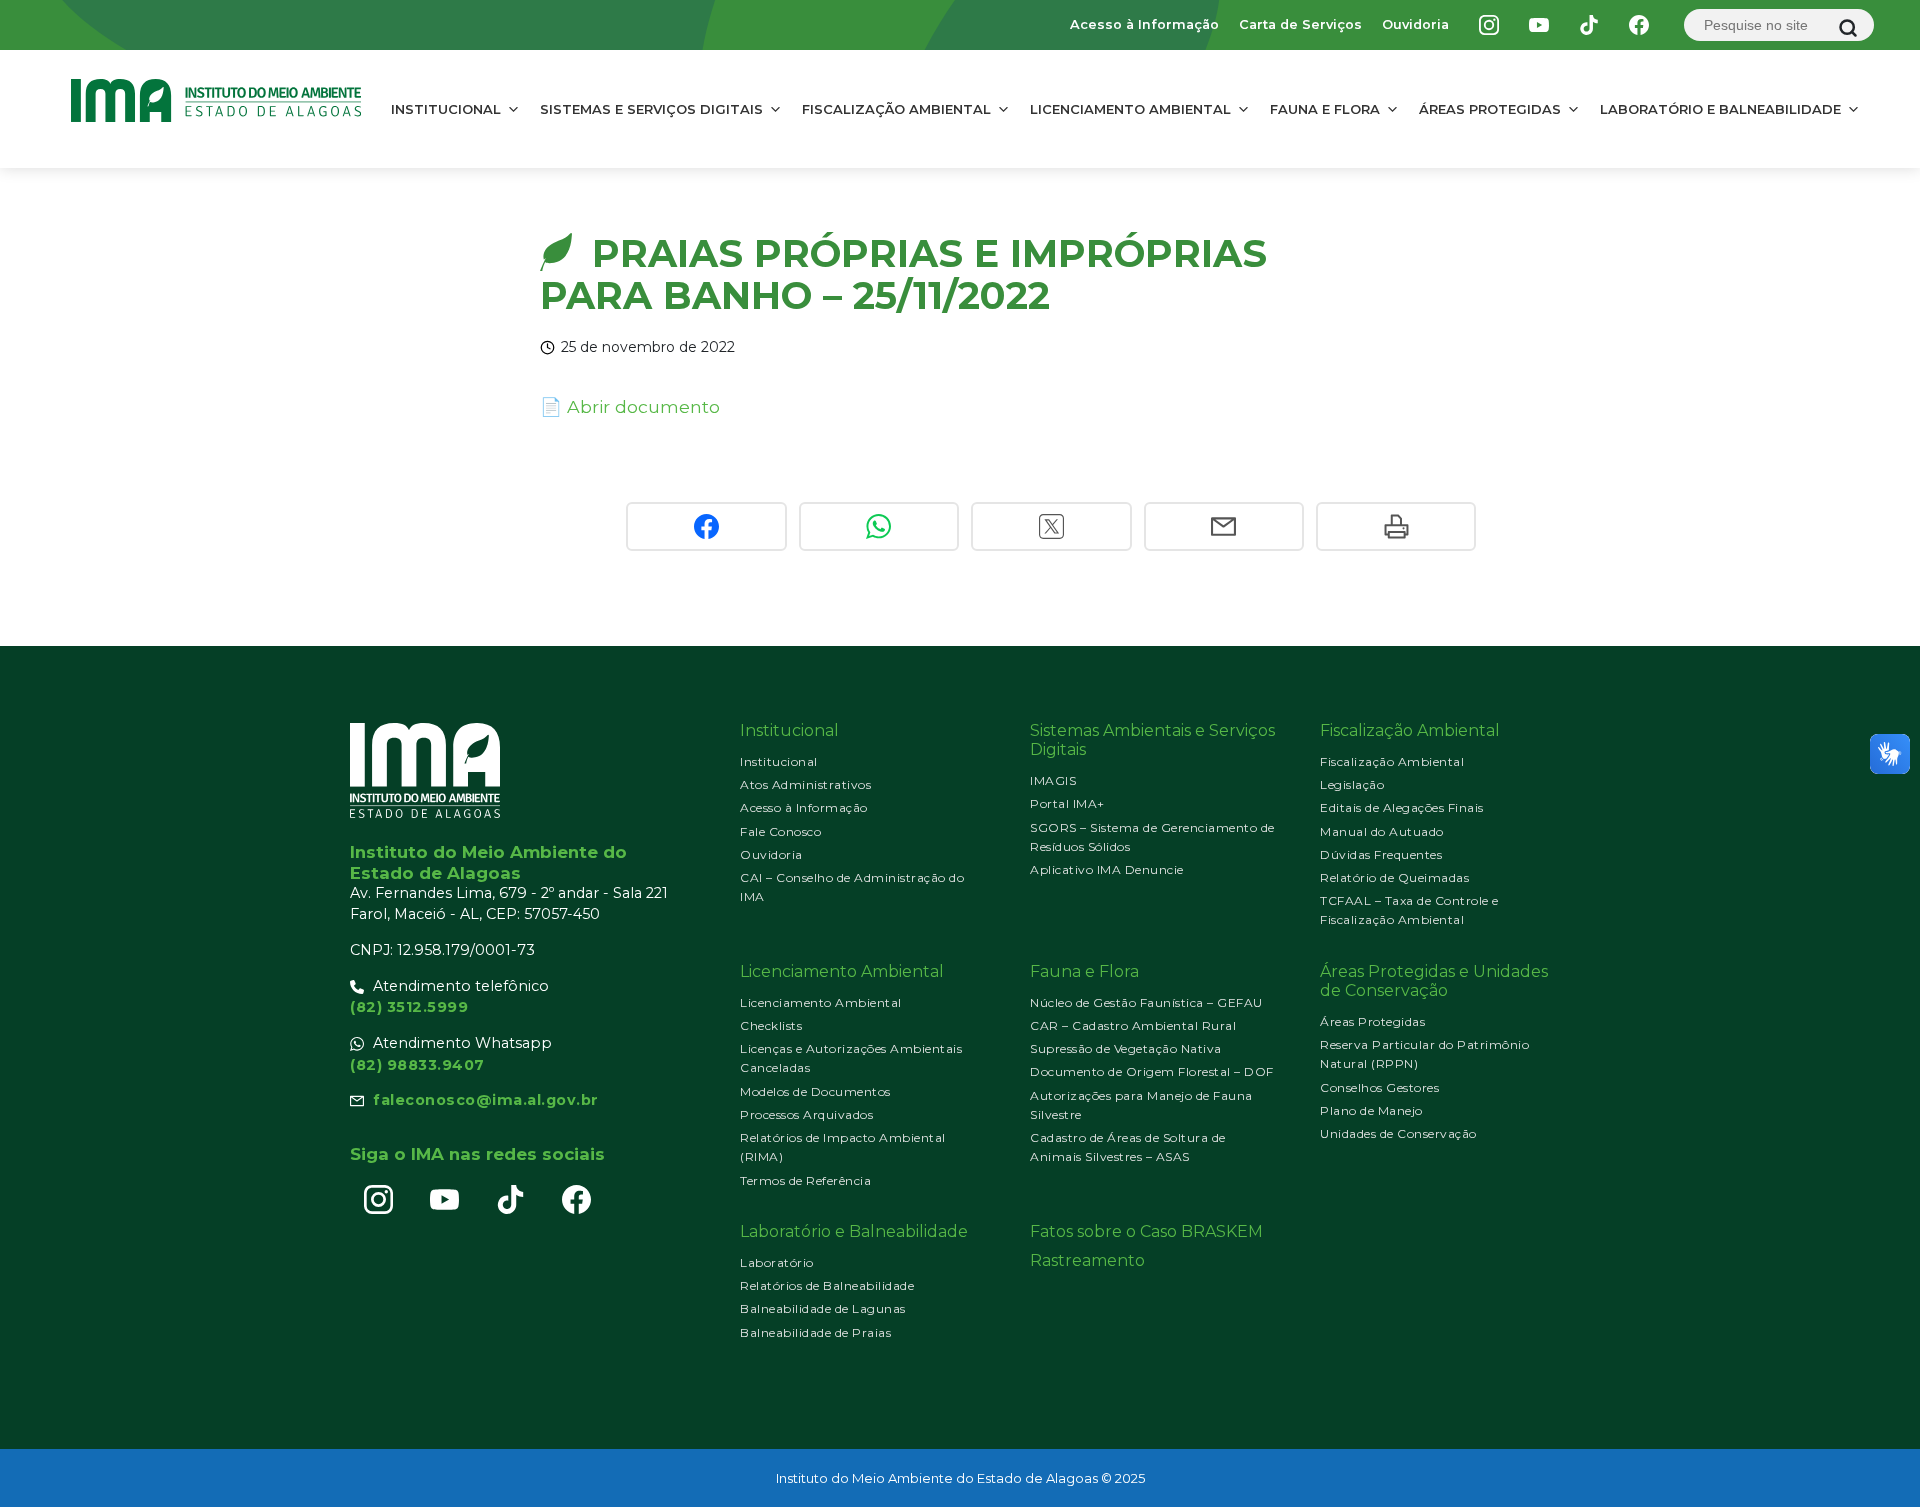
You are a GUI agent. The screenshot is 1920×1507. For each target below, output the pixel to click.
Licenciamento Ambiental (1130, 109)
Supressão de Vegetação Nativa (1126, 1048)
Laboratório (777, 1262)
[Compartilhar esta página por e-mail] (1224, 526)
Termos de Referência (805, 1180)
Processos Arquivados (806, 1114)
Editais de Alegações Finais (1402, 807)
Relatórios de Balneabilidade (827, 1285)
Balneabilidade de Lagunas (823, 1308)
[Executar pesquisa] (1848, 28)
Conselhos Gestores (1379, 1087)
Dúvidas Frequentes (1381, 854)
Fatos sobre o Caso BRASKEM (1146, 1231)
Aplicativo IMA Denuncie (1107, 869)
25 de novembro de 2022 (648, 347)
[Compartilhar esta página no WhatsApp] (879, 526)
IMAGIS (1053, 780)
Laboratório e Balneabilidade (1720, 109)
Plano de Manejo (1371, 1110)
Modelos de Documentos (815, 1091)
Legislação (1352, 784)
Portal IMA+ (1067, 803)
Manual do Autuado (1382, 831)
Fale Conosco (780, 831)
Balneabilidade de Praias (815, 1332)
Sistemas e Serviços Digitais (651, 109)
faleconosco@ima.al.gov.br (486, 1100)
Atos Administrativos (805, 784)
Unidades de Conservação (1398, 1133)
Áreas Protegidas (1490, 109)
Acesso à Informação (1144, 24)
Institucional (446, 109)
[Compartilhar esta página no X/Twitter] (1051, 526)
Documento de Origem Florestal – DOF (1152, 1071)
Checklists (771, 1025)
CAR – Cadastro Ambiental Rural (1133, 1025)
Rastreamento (1087, 1260)
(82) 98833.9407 (417, 1065)
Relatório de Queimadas (1394, 877)
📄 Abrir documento (630, 406)
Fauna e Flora (1325, 109)
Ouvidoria (1415, 24)
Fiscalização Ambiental (896, 109)
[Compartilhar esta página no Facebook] (706, 526)
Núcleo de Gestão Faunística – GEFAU (1146, 1002)
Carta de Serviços (1300, 24)
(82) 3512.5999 (409, 1007)
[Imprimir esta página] (1396, 526)
